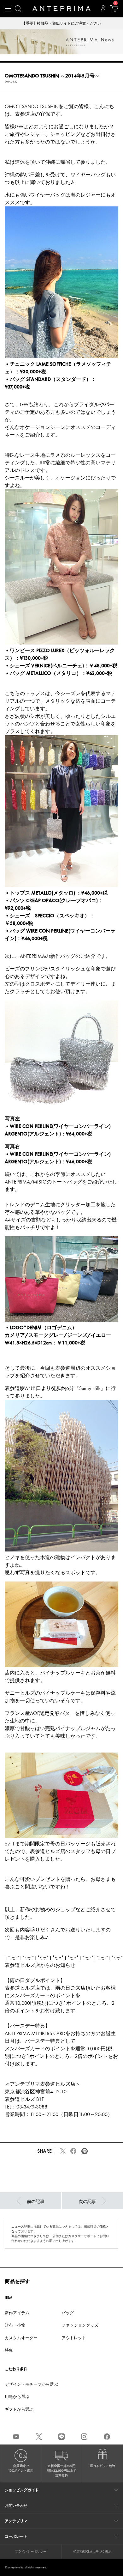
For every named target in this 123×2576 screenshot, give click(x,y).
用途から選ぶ (17, 2397)
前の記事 (36, 2202)
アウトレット (74, 2338)
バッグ (68, 2313)
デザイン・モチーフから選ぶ (31, 2384)
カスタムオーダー (21, 2338)
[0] (114, 11)
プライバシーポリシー (31, 2552)
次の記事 (87, 2202)
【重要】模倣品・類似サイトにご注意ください (61, 23)
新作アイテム (17, 2313)
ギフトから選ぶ (19, 2409)
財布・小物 (15, 2325)
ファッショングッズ (80, 2325)
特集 (9, 2350)
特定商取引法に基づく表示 (92, 2552)
